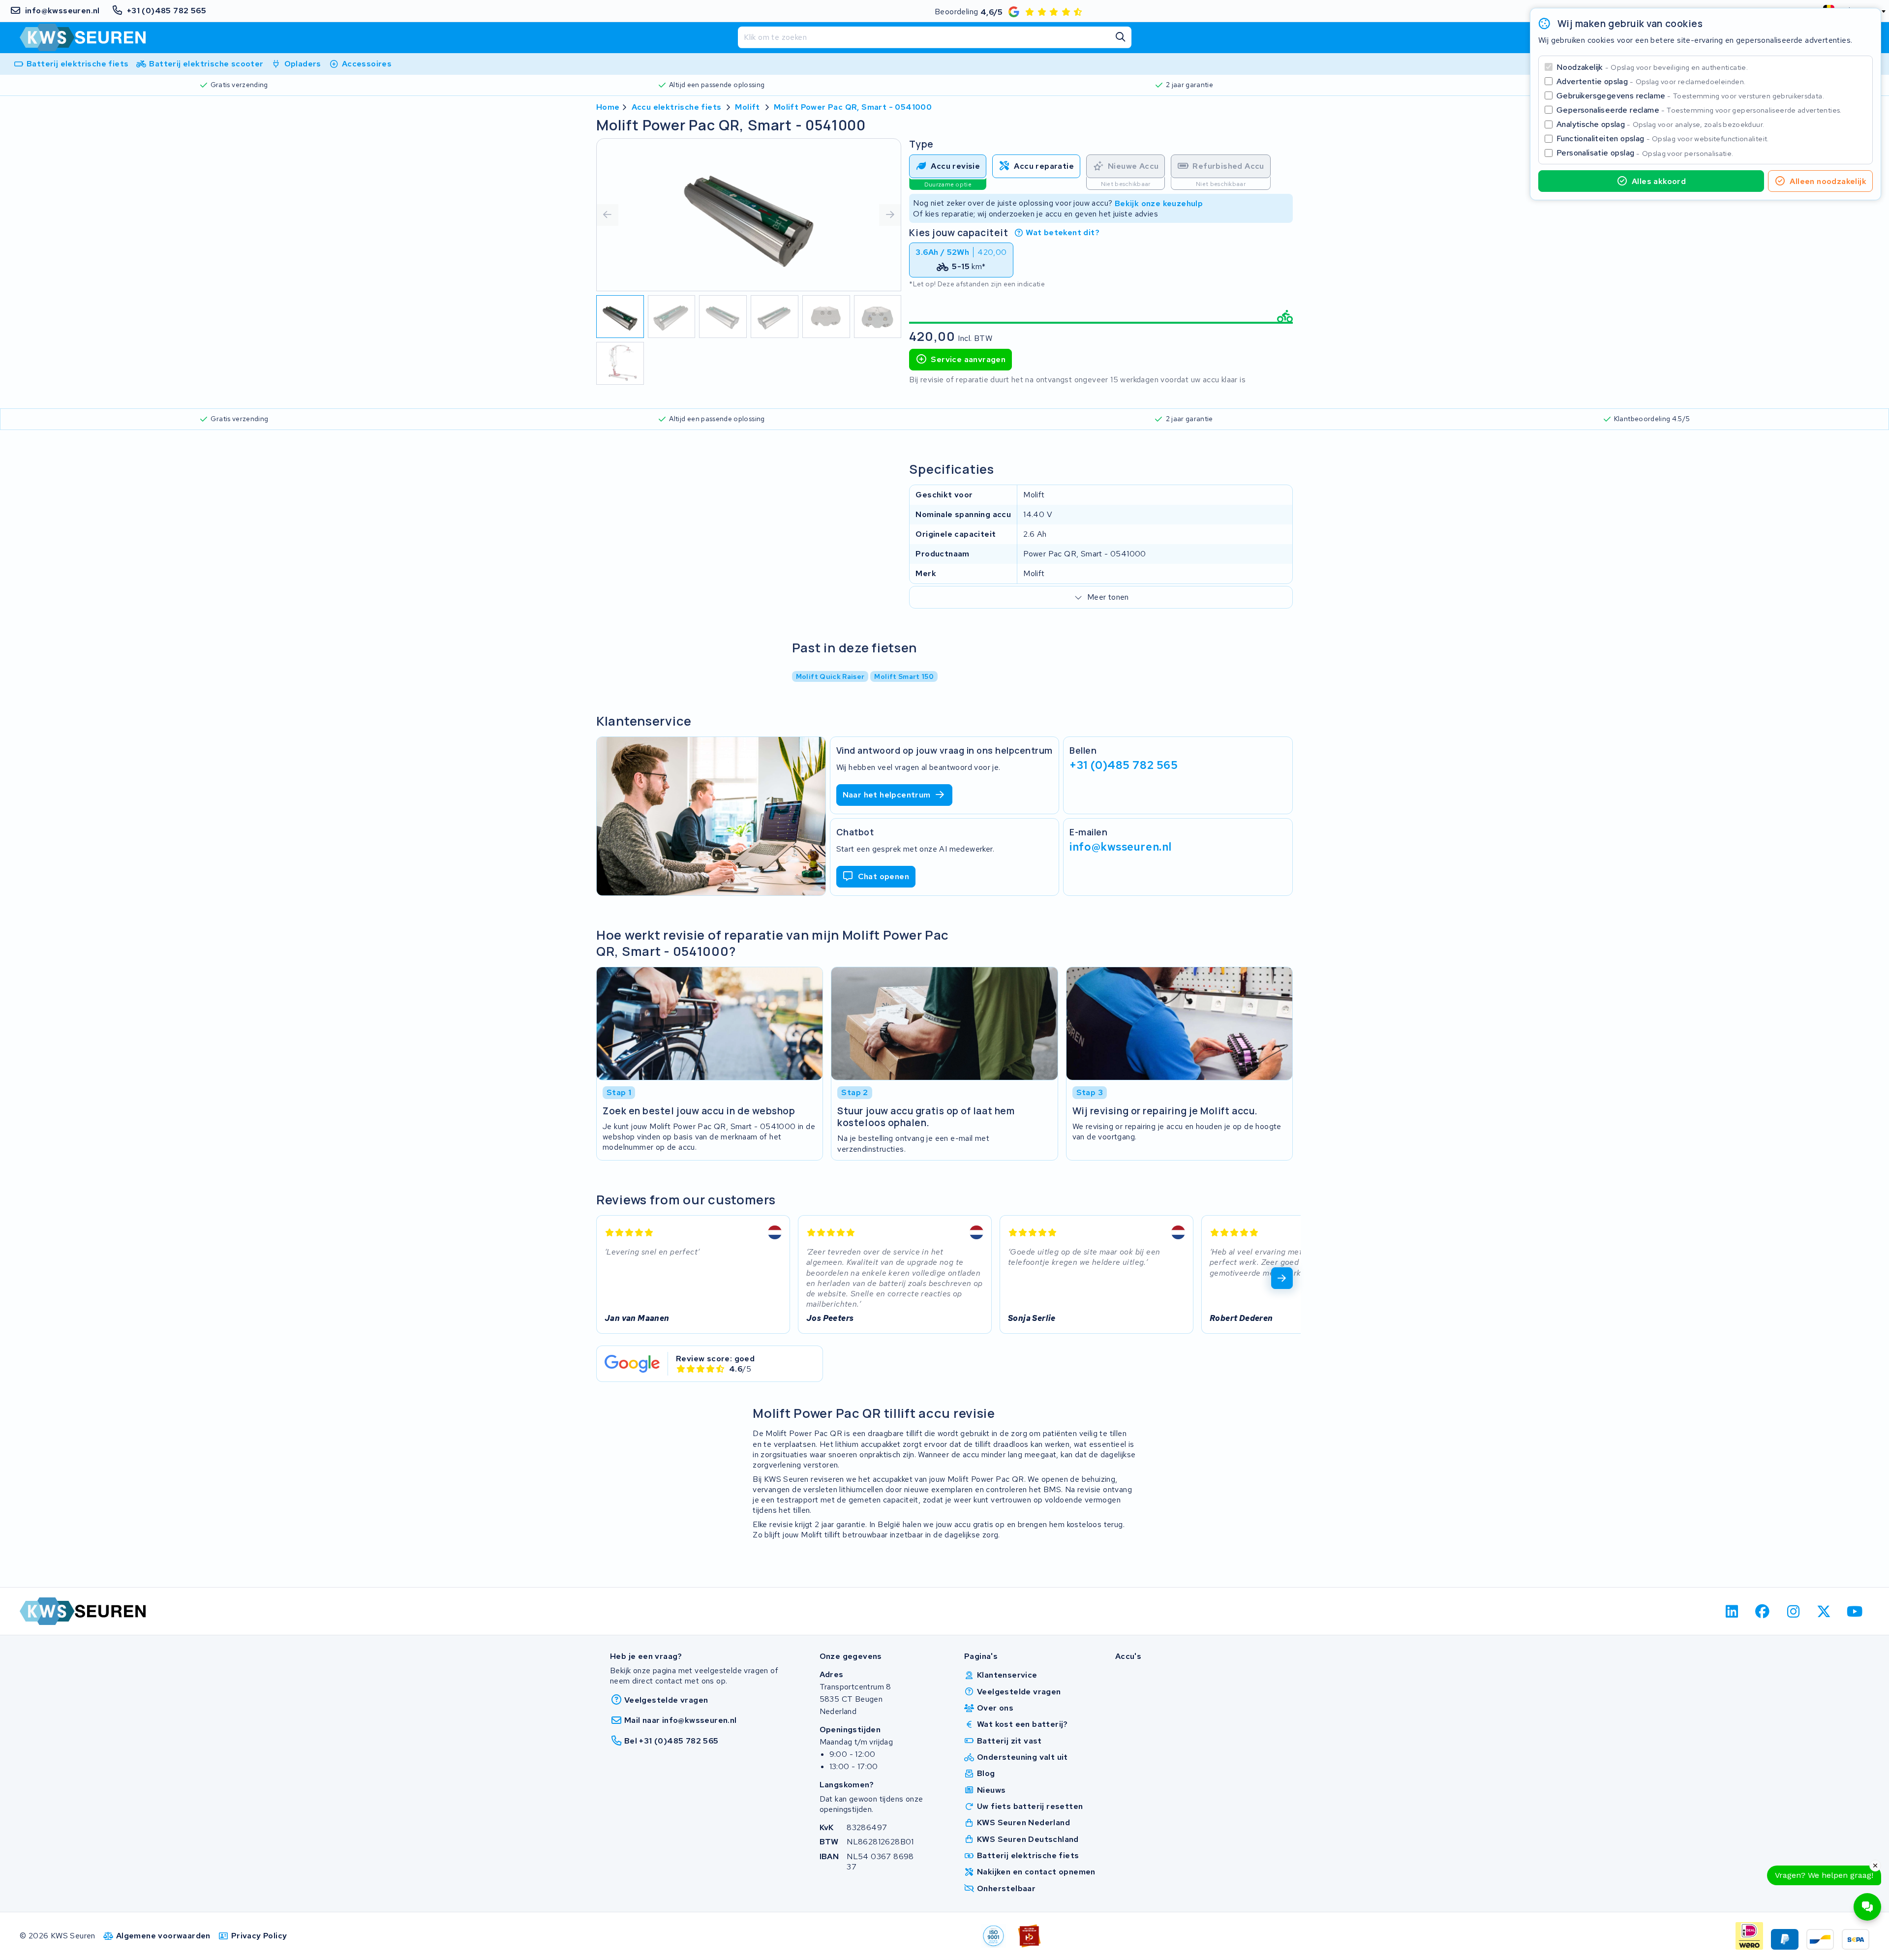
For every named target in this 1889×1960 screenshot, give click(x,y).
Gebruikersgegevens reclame (1690, 96)
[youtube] (1855, 1611)
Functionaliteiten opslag (1663, 138)
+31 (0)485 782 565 (1124, 765)
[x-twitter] (1824, 1611)
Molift (747, 107)
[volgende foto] (890, 215)
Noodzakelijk (1652, 67)
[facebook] (1763, 1611)
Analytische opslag (1660, 124)
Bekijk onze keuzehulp (1159, 203)
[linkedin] (1732, 1611)
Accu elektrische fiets (677, 107)
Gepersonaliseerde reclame (1699, 110)
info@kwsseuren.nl (1121, 847)
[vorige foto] (608, 215)
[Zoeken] (1121, 37)
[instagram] (1793, 1611)
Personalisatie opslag (1645, 153)
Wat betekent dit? (1063, 232)
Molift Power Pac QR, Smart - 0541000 (853, 107)
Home (608, 107)
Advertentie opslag (1651, 81)
